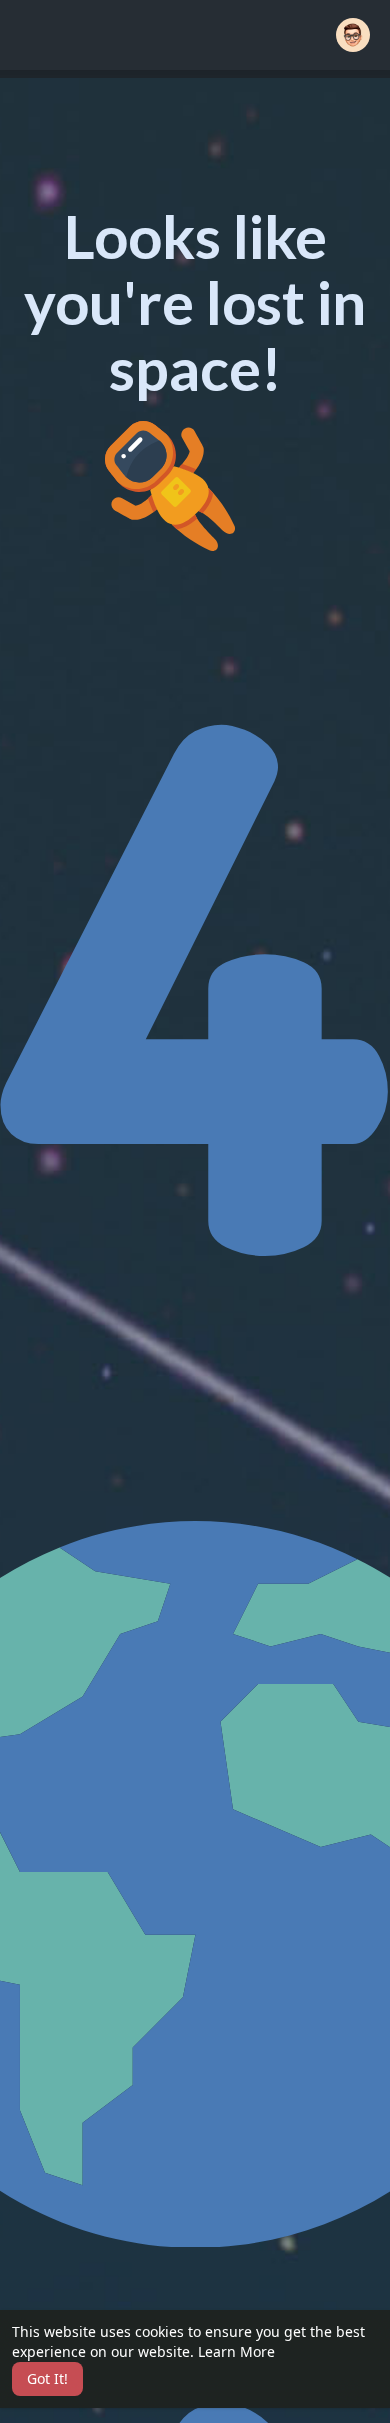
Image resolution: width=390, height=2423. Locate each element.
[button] (353, 35)
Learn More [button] (236, 2351)
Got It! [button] (47, 2378)
